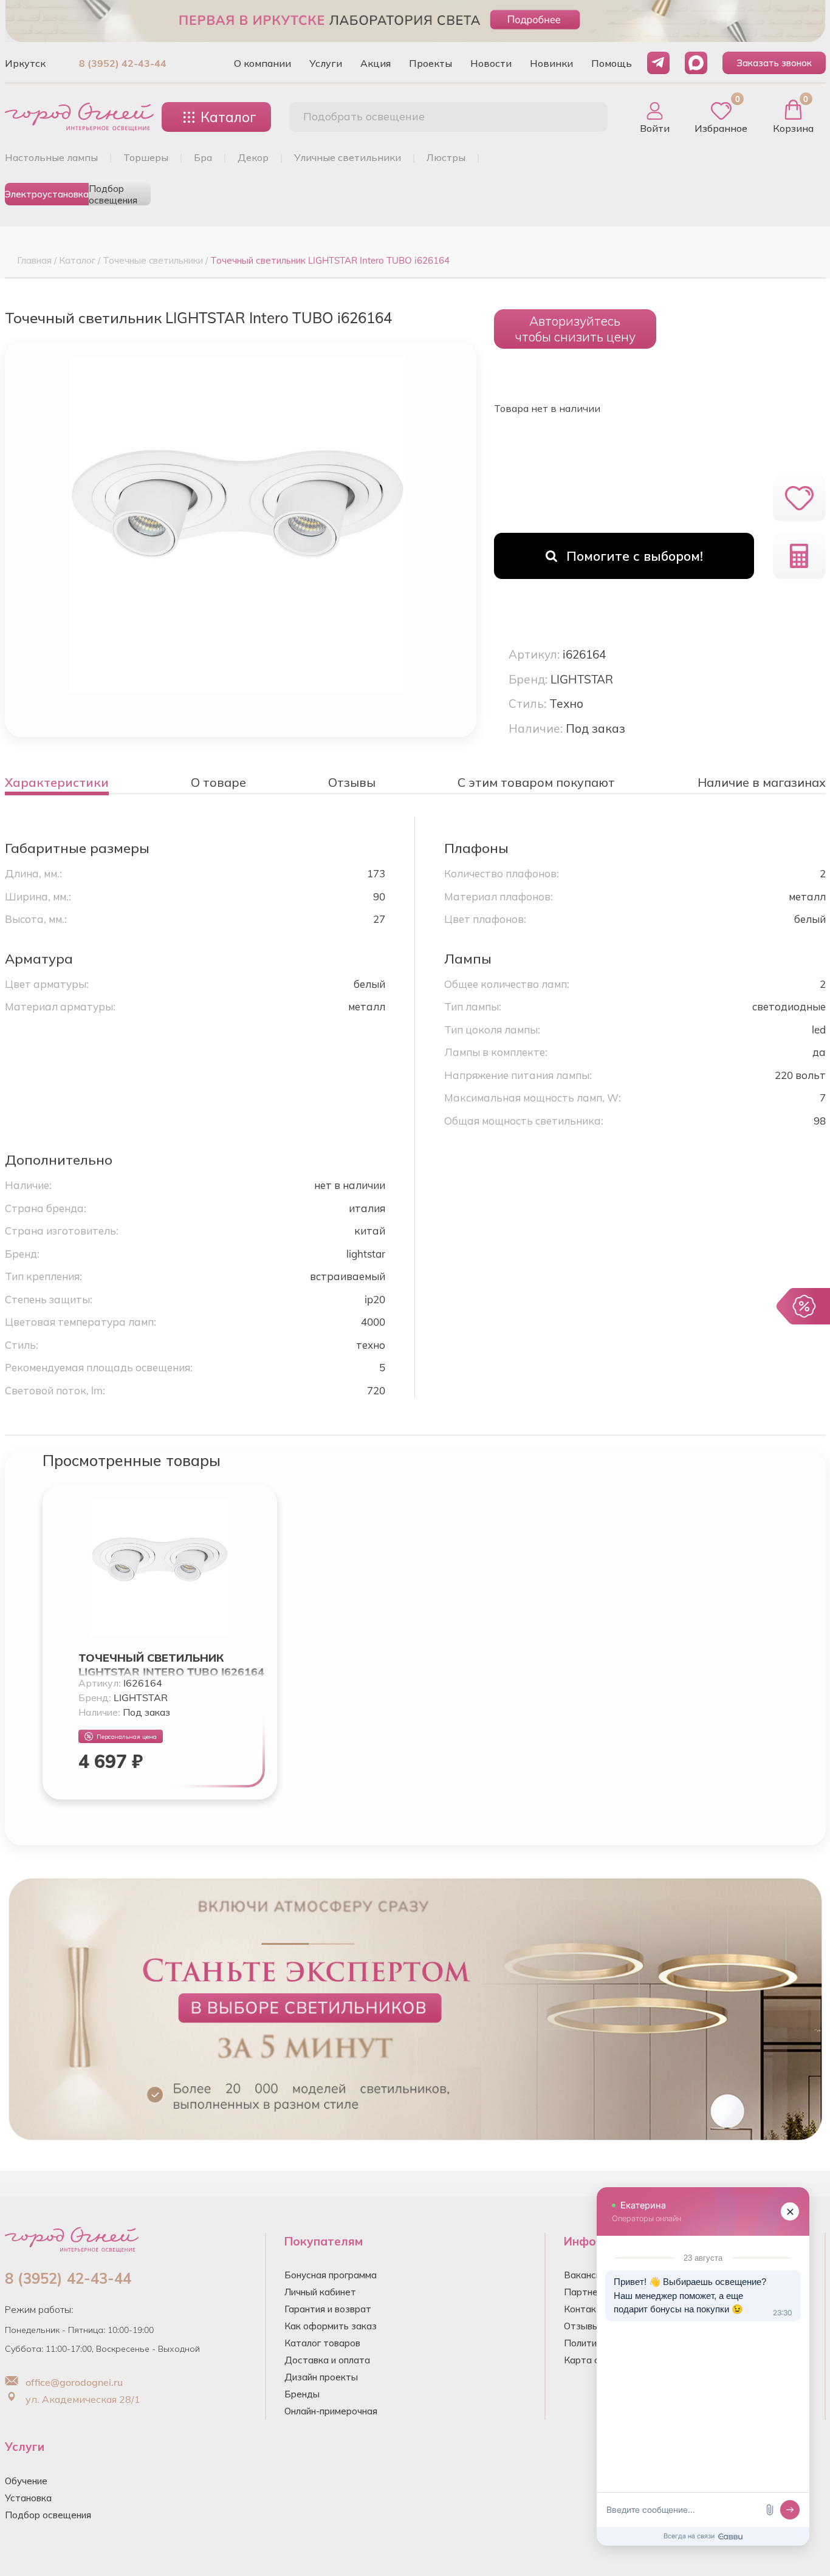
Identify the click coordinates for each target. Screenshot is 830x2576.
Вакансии (585, 2275)
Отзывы (581, 2326)
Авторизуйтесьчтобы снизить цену (575, 329)
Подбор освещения (113, 194)
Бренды (302, 2394)
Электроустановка (47, 194)
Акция (376, 63)
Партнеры (587, 2292)
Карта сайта (592, 2360)
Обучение (26, 2481)
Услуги (326, 63)
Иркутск (25, 63)
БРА (203, 157)
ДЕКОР (253, 157)
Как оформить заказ (331, 2326)
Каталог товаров (322, 2343)
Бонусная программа (331, 2275)
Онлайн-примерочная (331, 2411)
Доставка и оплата (327, 2360)
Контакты (586, 2309)
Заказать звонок (774, 63)
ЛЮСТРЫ (446, 157)
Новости (491, 63)
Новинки (551, 63)
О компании (262, 63)
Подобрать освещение (364, 116)
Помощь (612, 63)
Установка (28, 2498)
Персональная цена (127, 1737)
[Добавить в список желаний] (799, 498)
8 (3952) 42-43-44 (123, 63)
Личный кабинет (320, 2292)
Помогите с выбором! (635, 556)
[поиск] (585, 117)
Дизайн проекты (321, 2377)
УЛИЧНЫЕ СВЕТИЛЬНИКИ (348, 157)
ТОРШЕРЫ (146, 157)
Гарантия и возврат (328, 2309)
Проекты (430, 63)
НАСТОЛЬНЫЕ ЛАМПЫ (51, 157)
